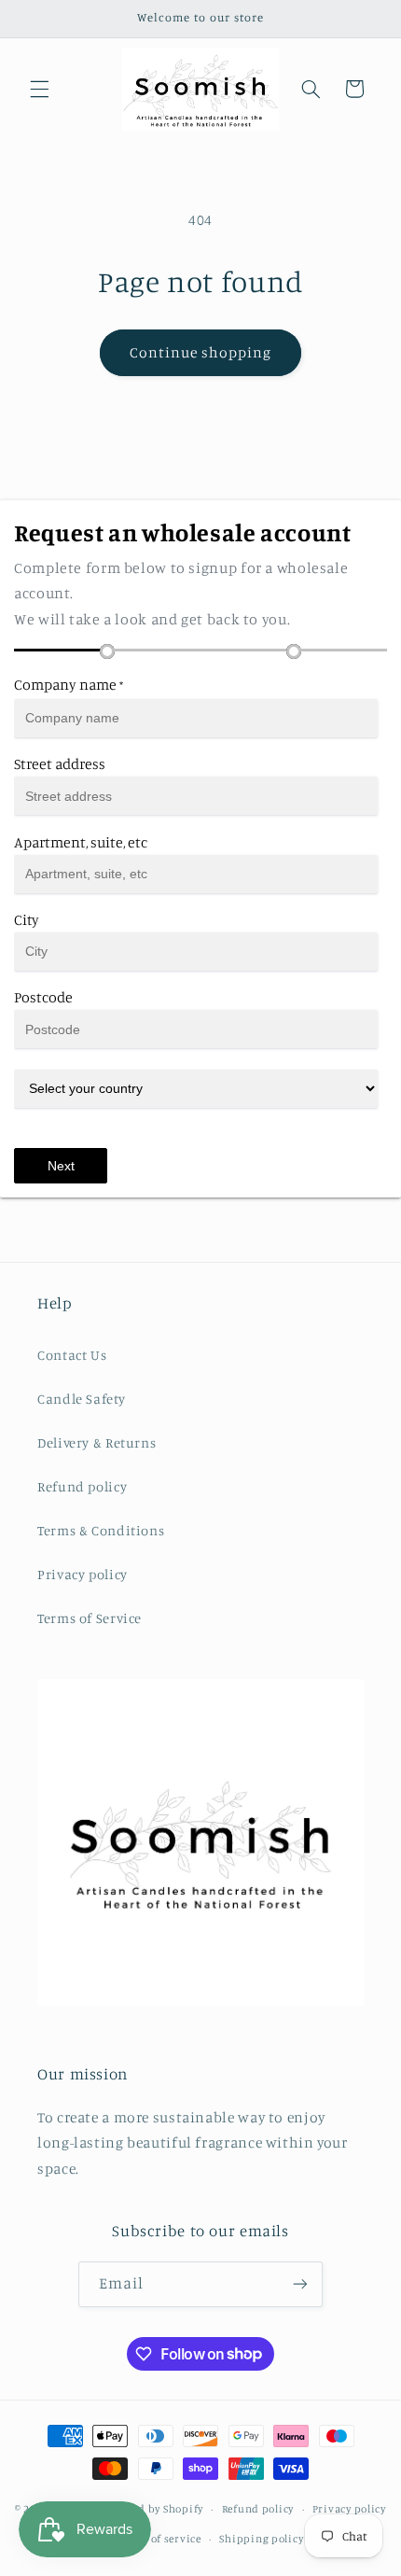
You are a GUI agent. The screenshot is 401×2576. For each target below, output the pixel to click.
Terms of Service (90, 1618)
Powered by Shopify (152, 2509)
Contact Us (72, 1355)
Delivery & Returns (97, 1442)
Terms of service (159, 2539)
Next (61, 1166)
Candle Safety (81, 1399)
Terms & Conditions (101, 1530)
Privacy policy (83, 1574)
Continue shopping (201, 352)
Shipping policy (261, 2539)
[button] (39, 89)
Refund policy (82, 1486)
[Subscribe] (300, 2284)
